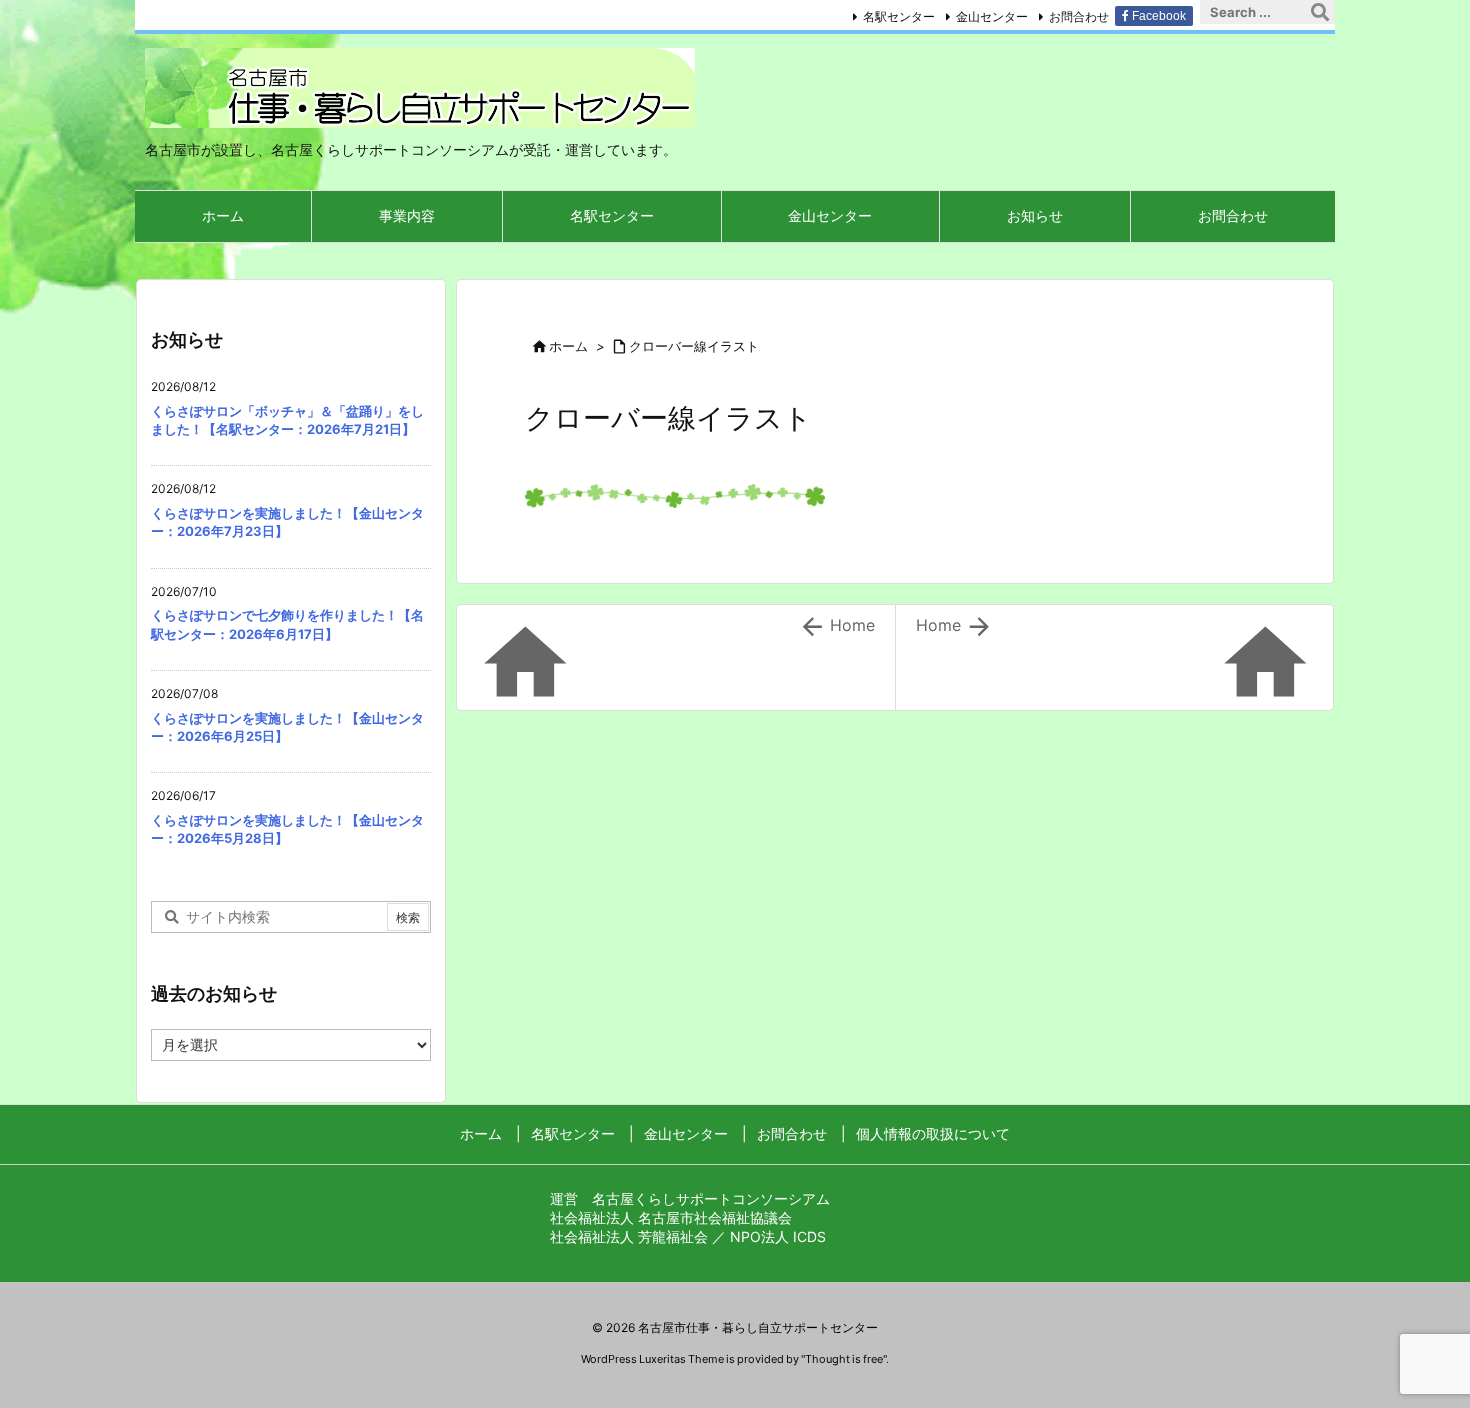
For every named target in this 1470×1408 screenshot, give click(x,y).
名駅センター (899, 16)
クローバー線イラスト (694, 346)
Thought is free (844, 1359)
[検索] (1320, 12)
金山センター (992, 16)
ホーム (568, 346)
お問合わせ (1079, 16)
